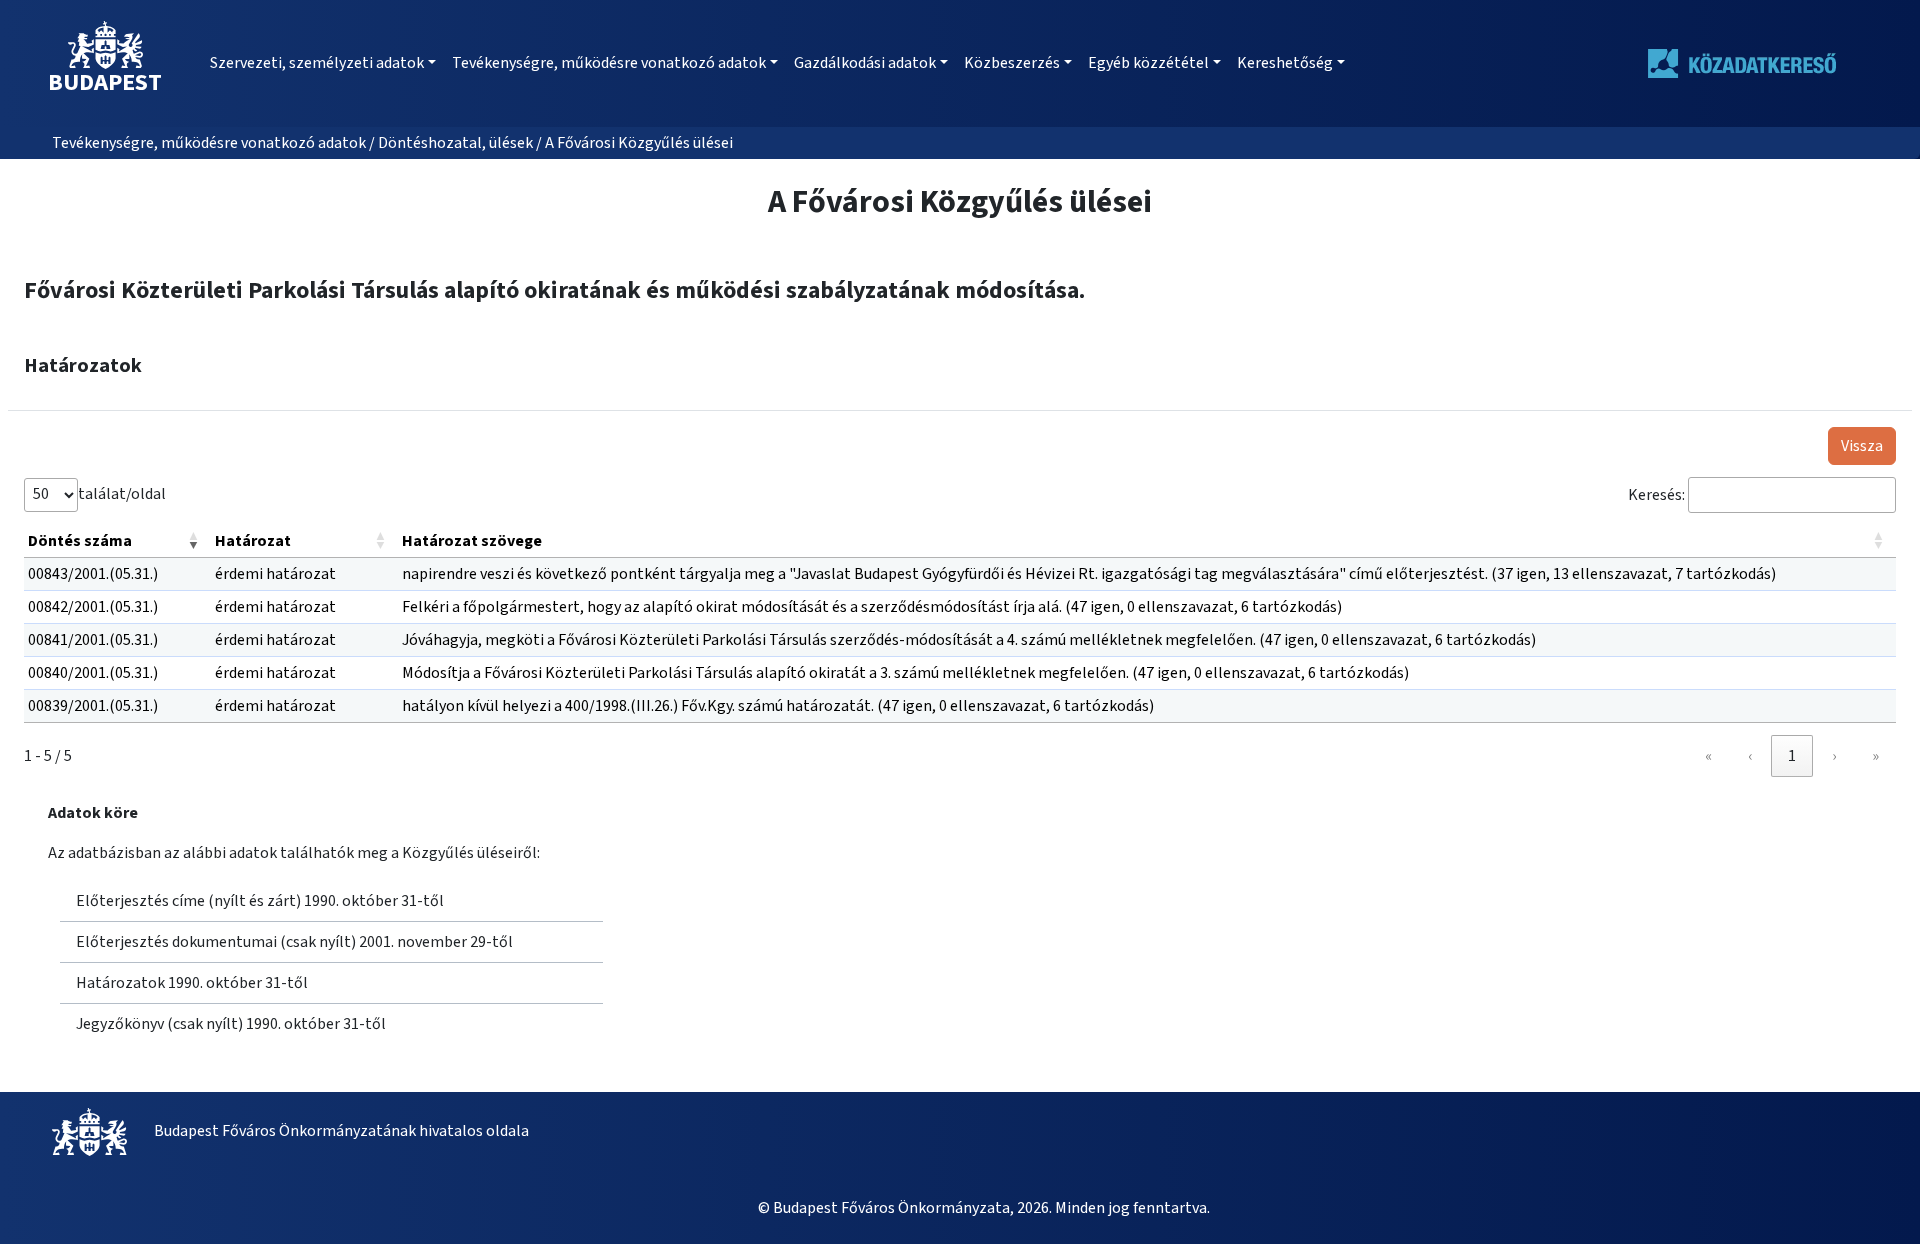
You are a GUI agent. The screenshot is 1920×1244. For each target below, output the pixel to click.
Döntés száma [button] (80, 541)
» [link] (1875, 756)
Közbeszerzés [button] (1012, 63)
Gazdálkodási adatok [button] (865, 63)
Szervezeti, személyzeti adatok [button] (317, 63)
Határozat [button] (253, 541)
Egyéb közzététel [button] (1148, 63)
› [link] (1834, 756)
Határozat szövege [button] (472, 541)
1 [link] (1792, 756)
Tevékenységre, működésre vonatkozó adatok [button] (609, 63)
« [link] (1708, 756)
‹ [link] (1750, 756)
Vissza (1862, 446)
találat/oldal (122, 494)
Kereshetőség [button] (1285, 63)
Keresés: (1656, 495)
